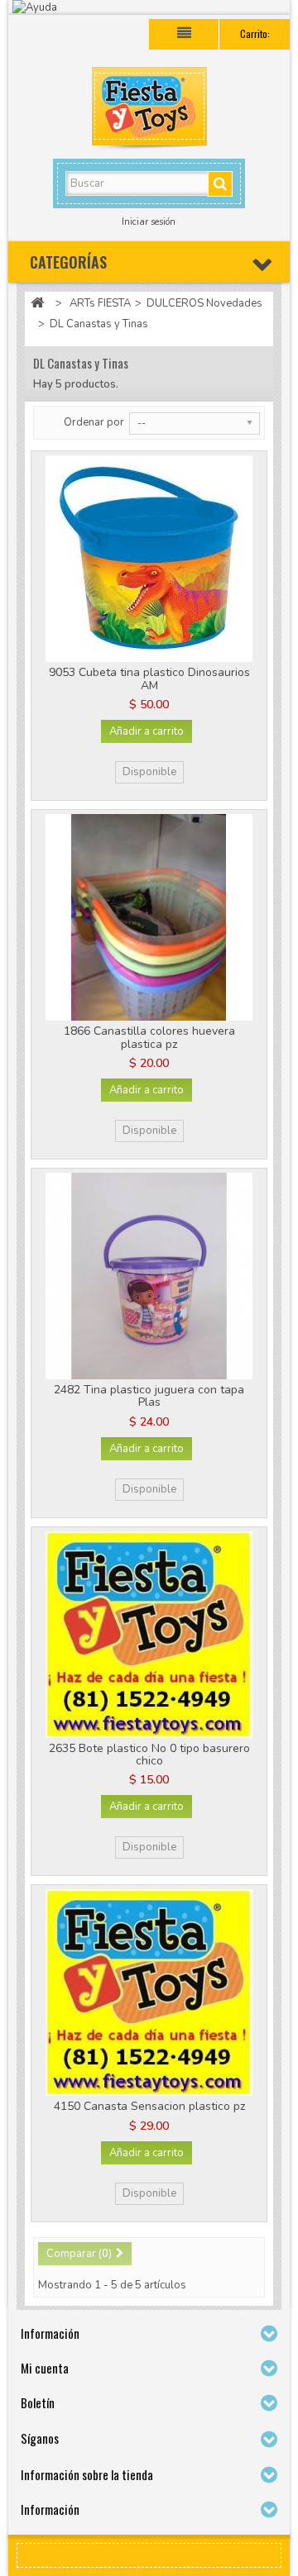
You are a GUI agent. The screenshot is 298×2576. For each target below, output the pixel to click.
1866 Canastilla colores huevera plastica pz (149, 1037)
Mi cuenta (45, 2368)
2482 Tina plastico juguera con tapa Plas (149, 1396)
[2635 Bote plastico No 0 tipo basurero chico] (149, 1635)
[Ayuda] (149, 7)
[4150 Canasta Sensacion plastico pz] (149, 1993)
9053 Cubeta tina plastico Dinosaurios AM (149, 679)
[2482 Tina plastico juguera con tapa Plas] (149, 1276)
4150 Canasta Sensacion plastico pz (149, 2106)
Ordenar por (94, 422)
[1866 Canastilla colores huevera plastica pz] (149, 917)
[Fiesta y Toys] (149, 111)
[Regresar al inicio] (37, 304)
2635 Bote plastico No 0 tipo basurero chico (149, 1755)
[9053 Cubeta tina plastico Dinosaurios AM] (149, 559)
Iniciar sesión (149, 222)
